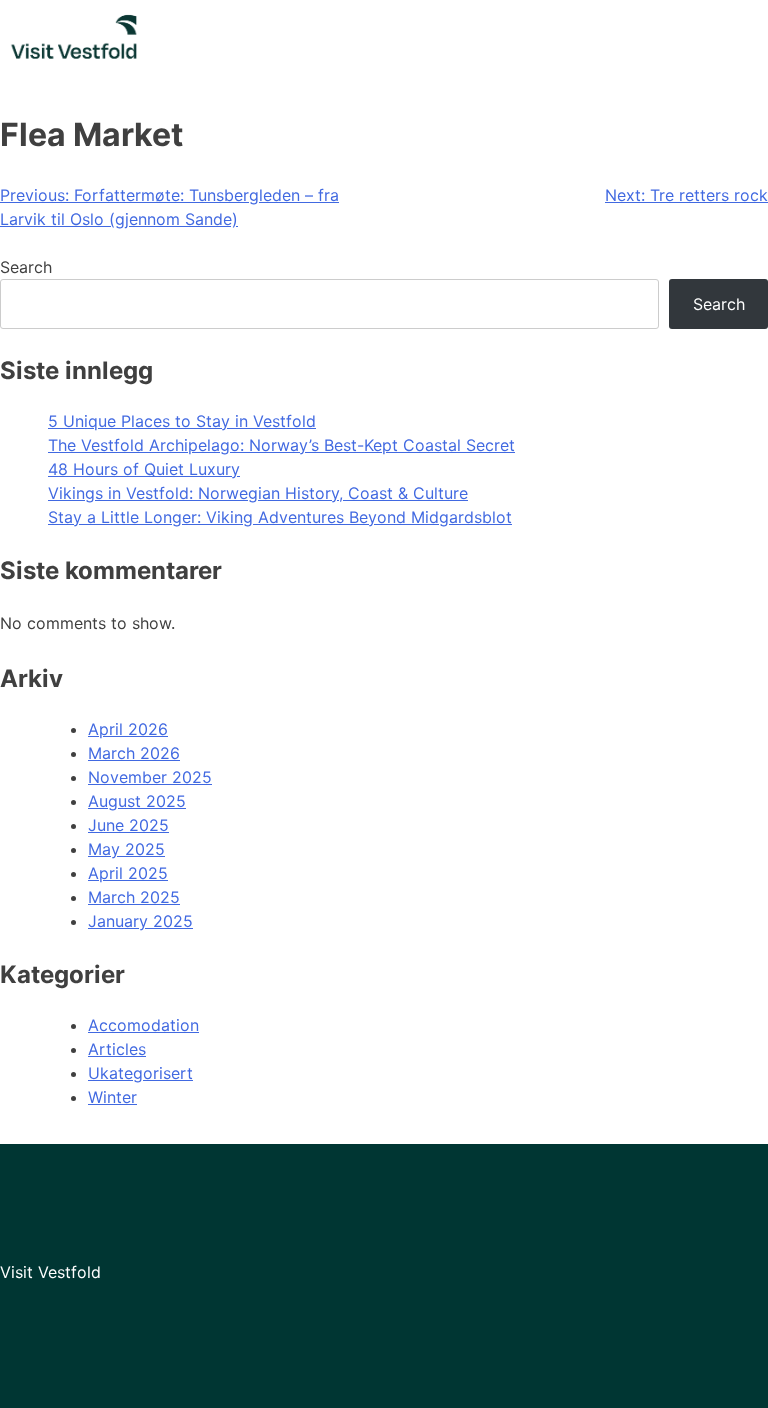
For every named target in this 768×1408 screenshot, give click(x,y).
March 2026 (134, 753)
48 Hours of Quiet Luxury (144, 469)
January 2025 (140, 921)
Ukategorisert (140, 1073)
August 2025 (137, 801)
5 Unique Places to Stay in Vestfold (182, 421)
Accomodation (143, 1025)
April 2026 (128, 729)
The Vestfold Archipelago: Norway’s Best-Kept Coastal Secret (281, 445)
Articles (117, 1049)
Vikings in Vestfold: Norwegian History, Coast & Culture (258, 493)
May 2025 (126, 849)
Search (26, 267)
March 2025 (134, 897)
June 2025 (128, 825)
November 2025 (150, 777)
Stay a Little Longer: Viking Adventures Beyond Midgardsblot (280, 517)
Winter (112, 1097)
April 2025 (128, 873)
